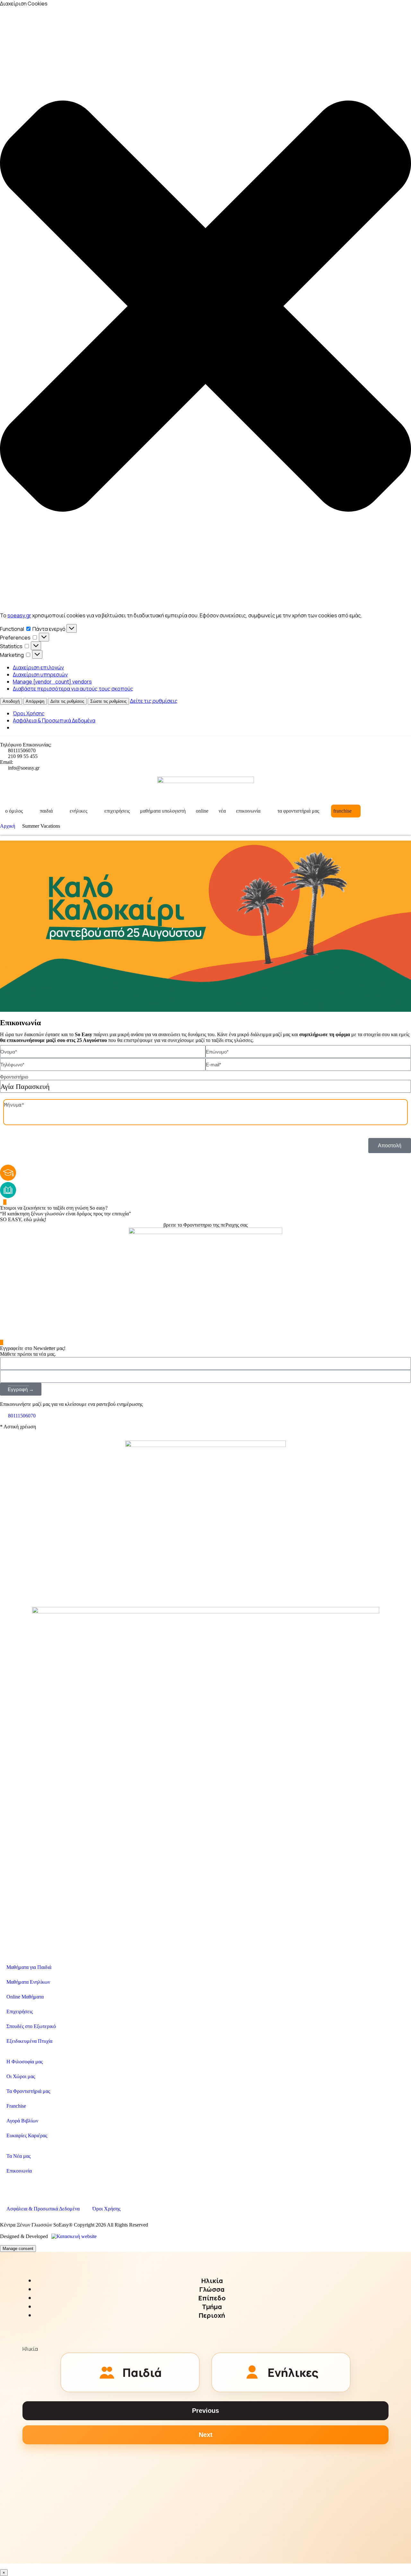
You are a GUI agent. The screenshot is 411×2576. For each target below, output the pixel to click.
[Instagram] (25, 2186)
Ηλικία (30, 2349)
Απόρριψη (35, 701)
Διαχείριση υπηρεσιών (40, 675)
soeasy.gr (19, 615)
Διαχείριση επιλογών (38, 667)
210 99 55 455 (23, 756)
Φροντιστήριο (14, 1077)
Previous (205, 2411)
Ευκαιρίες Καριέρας (27, 2135)
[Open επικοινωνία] (265, 811)
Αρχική (8, 826)
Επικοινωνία (19, 2171)
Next (206, 2435)
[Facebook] (8, 2186)
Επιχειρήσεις (20, 2011)
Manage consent (18, 2249)
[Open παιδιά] (57, 811)
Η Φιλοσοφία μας (25, 2062)
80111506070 (22, 750)
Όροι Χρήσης (29, 713)
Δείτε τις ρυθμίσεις (67, 701)
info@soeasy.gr (24, 768)
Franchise (16, 2106)
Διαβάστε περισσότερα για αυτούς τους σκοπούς (73, 689)
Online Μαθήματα (25, 1997)
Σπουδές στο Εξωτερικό (31, 2026)
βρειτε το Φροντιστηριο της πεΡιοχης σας (205, 1225)
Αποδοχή (11, 701)
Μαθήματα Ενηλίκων (28, 1982)
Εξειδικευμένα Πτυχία (29, 2041)
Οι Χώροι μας (21, 2076)
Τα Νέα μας (18, 2156)
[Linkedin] (43, 2186)
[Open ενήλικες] (92, 811)
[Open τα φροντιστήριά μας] (323, 811)
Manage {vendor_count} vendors (52, 682)
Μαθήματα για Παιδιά (29, 1967)
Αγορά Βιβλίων (22, 2121)
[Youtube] (60, 2186)
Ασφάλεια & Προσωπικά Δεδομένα (54, 720)
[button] (205, 307)
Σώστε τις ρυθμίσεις (108, 701)
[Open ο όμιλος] (27, 811)
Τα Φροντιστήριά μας (28, 2091)
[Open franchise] (356, 811)
